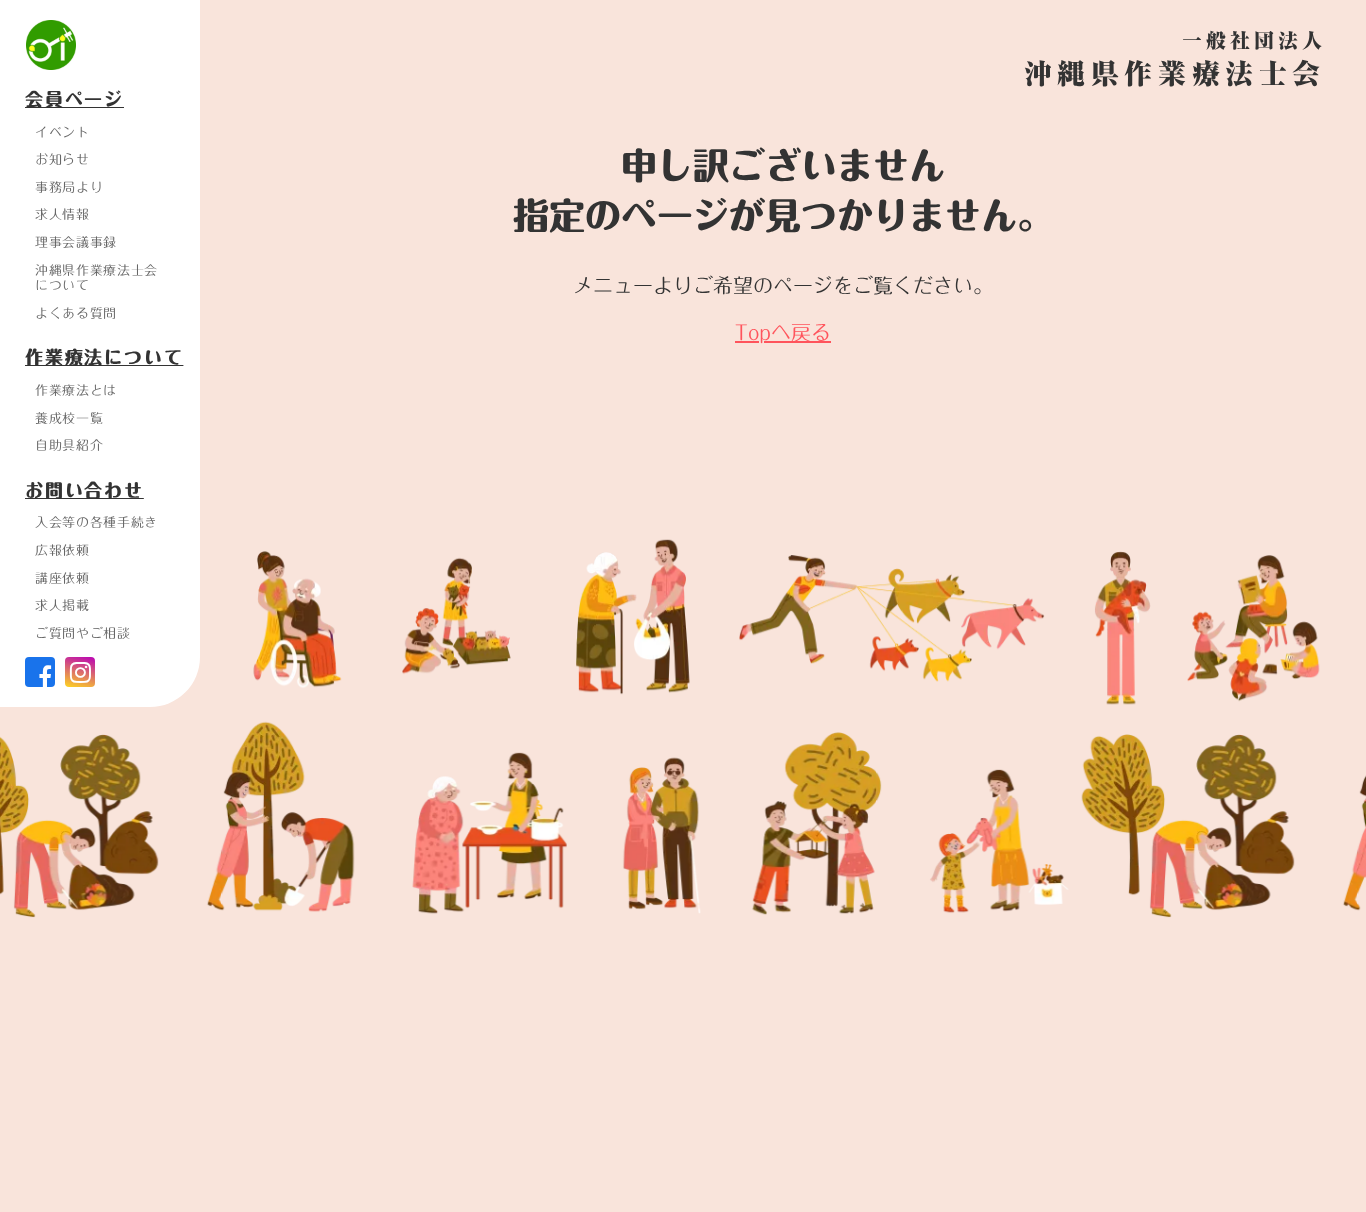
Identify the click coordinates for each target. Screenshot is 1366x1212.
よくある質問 (76, 313)
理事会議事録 (76, 242)
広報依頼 (62, 550)
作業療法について (104, 358)
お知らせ (62, 159)
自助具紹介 (69, 445)
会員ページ (74, 100)
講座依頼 (62, 578)
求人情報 (62, 214)
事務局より (69, 187)
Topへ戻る (783, 332)
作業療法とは (76, 390)
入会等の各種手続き (96, 522)
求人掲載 (62, 605)
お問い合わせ (84, 491)
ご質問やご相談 (83, 633)
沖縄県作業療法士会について (96, 278)
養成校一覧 (69, 418)
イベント (62, 132)
